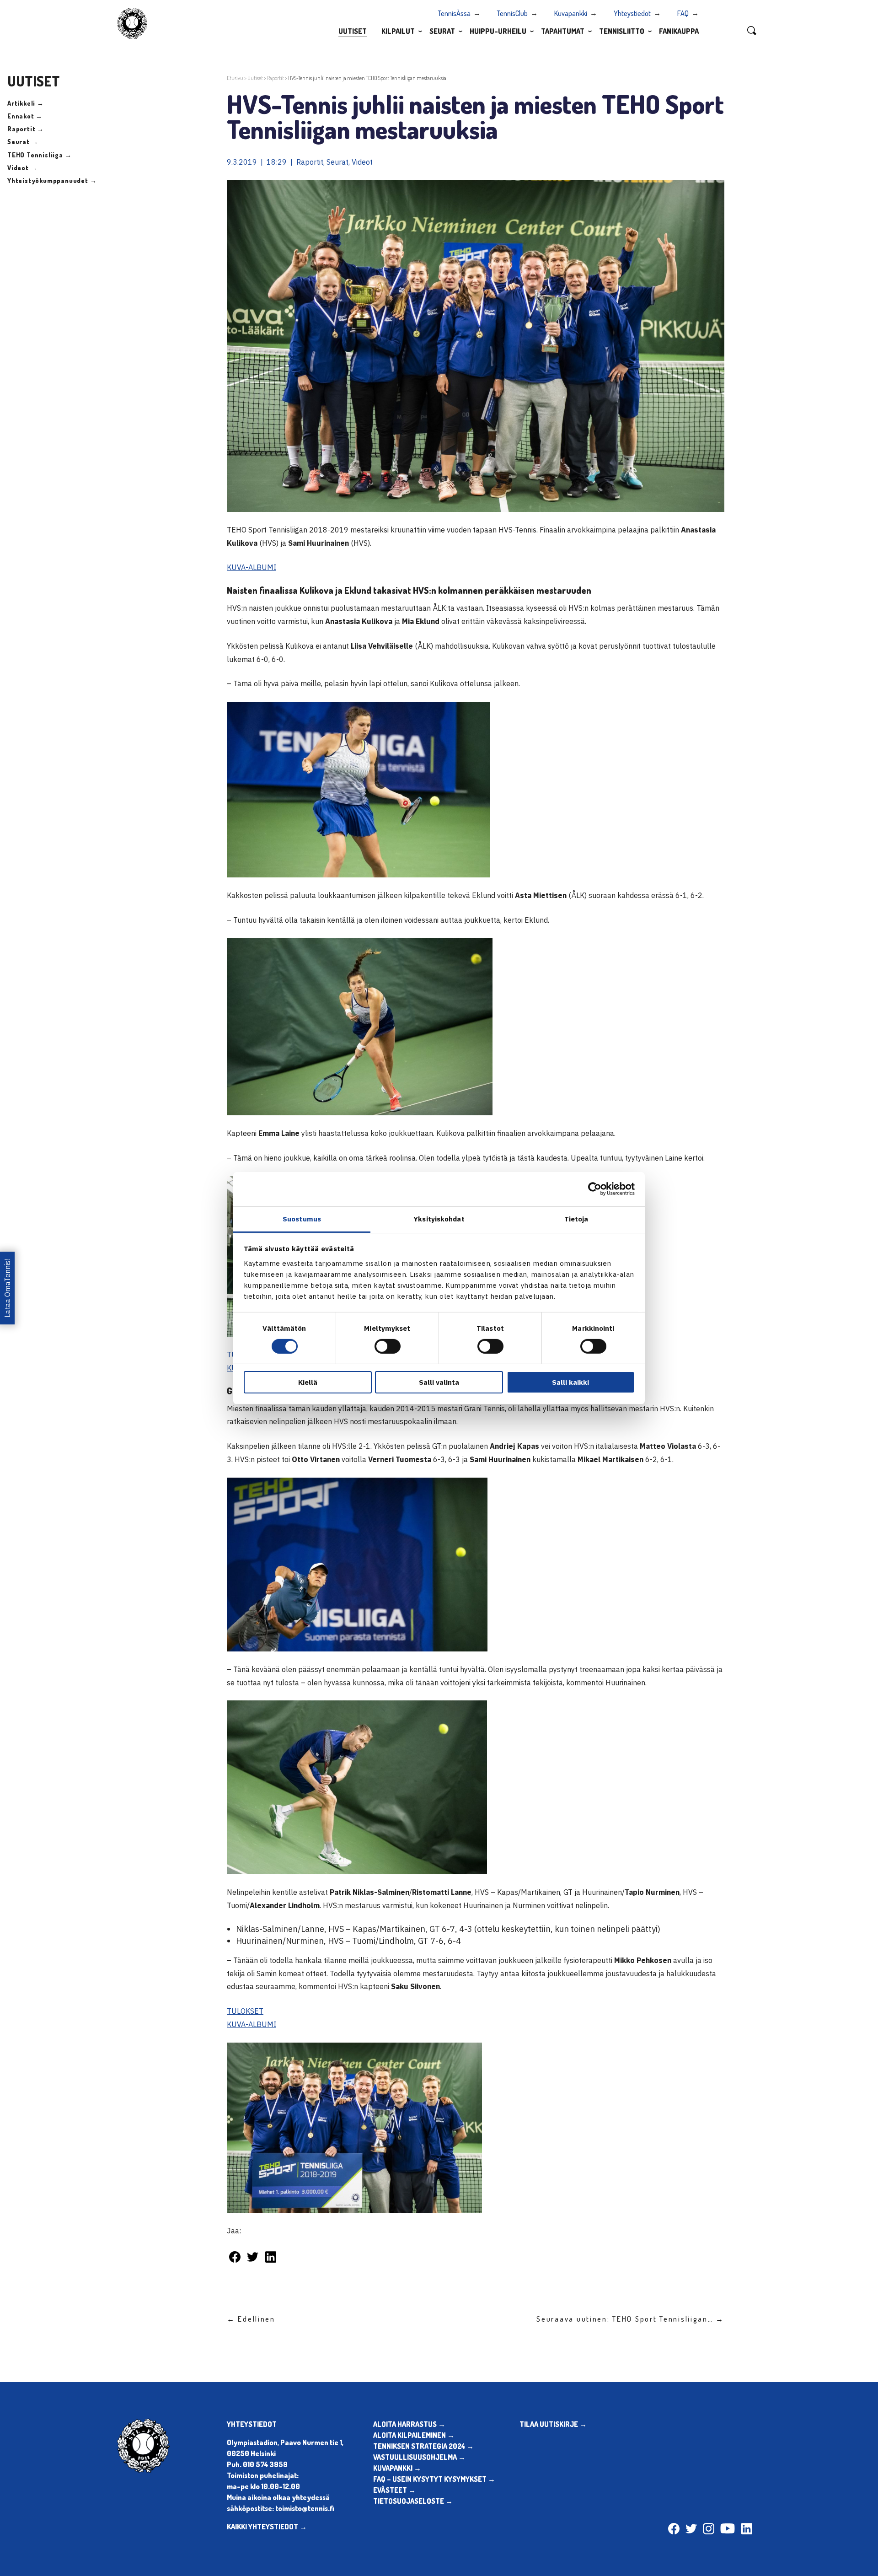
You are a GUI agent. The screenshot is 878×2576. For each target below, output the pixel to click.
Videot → (22, 168)
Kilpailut (398, 31)
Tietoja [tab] (576, 1218)
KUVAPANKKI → (397, 2468)
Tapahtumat (563, 31)
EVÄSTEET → (394, 2490)
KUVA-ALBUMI (252, 567)
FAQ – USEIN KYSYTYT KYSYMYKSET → (434, 2479)
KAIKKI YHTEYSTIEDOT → (267, 2527)
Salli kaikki (570, 1382)
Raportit (276, 78)
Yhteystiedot (632, 13)
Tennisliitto (622, 31)
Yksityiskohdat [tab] (439, 1218)
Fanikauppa (679, 31)
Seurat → (23, 142)
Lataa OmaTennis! (7, 1288)
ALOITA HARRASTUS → (409, 2424)
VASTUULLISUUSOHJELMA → (419, 2457)
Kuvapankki (571, 13)
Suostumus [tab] (302, 1218)
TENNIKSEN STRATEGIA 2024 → (423, 2446)
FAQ (683, 13)
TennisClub (512, 13)
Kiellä (308, 1382)
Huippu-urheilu (498, 31)
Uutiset (353, 31)
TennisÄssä (454, 13)
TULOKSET (245, 2011)
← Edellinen (251, 2319)
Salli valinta (439, 1382)
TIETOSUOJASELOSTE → (413, 2501)
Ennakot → (25, 116)
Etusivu (235, 78)
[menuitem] (353, 31)
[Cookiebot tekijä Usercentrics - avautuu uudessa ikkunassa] (595, 1189)
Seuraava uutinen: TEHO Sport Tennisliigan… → (630, 2319)
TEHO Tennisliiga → (39, 155)
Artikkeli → (26, 103)
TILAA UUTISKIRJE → (553, 2424)
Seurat (442, 31)
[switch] (388, 1346)
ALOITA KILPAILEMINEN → (414, 2435)
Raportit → (26, 129)
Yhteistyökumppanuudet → (52, 180)
